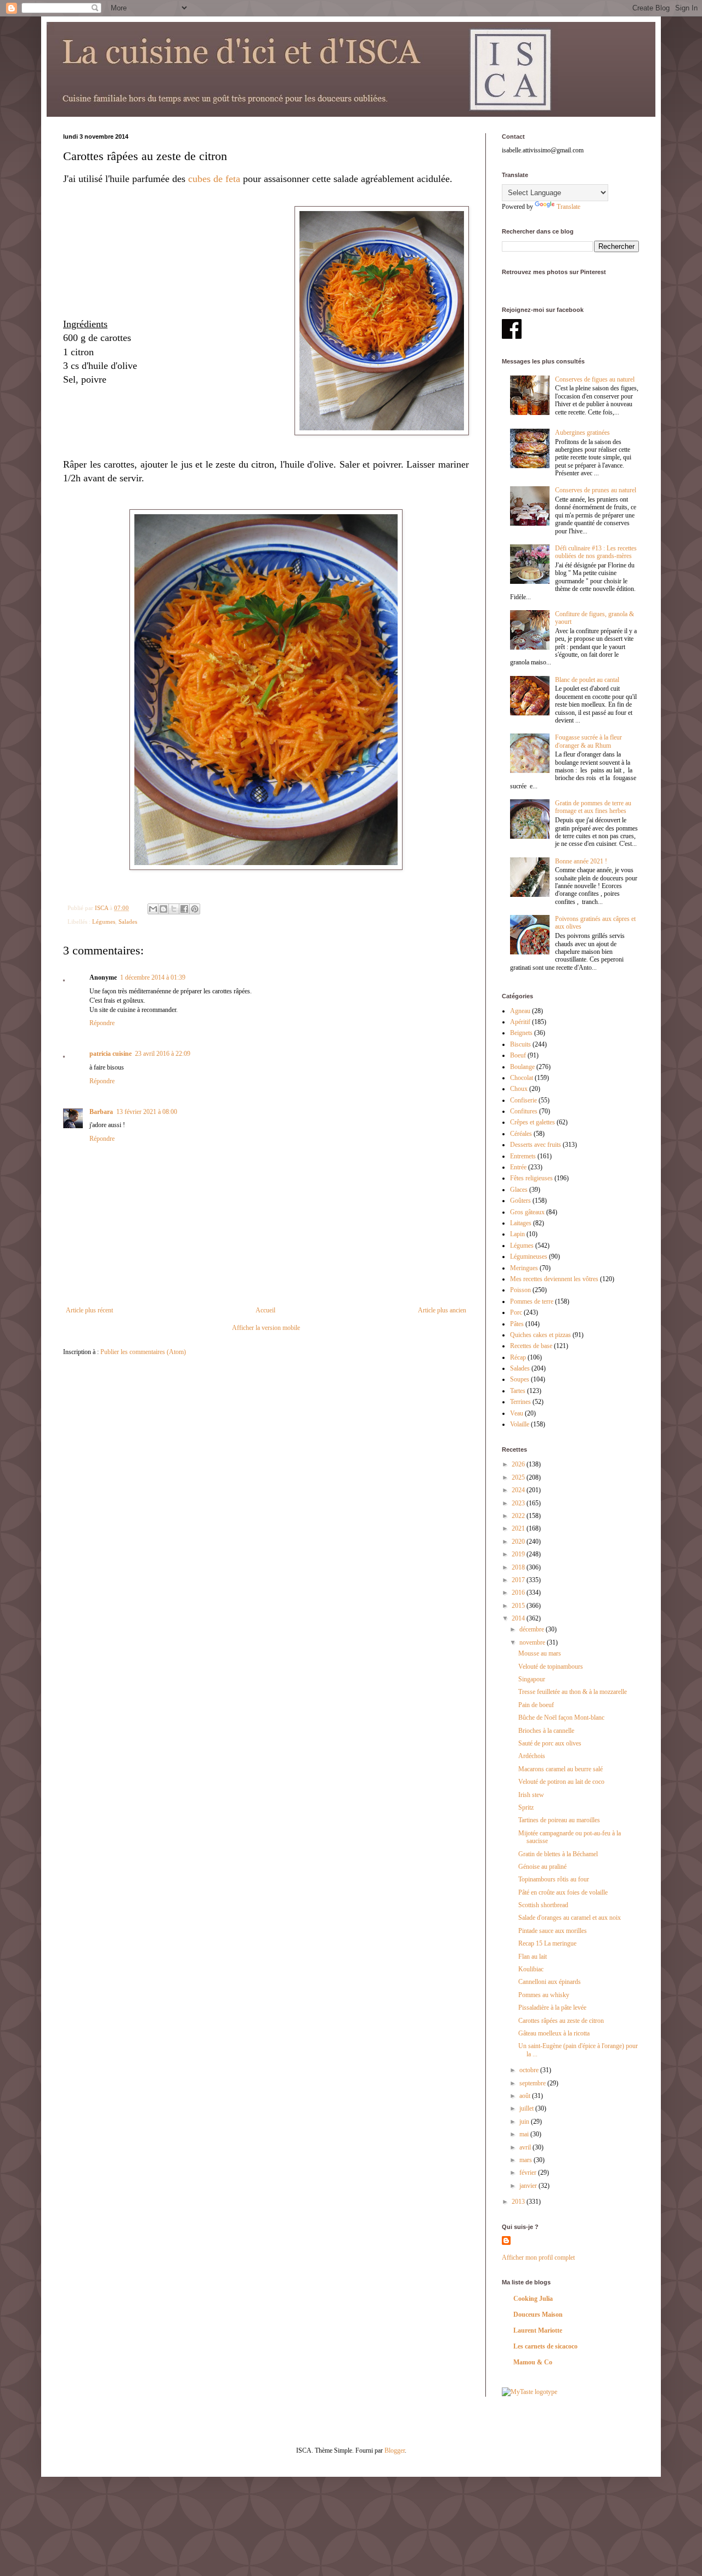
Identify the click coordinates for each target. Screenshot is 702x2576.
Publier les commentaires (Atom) (143, 1352)
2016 (519, 1593)
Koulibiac (531, 1969)
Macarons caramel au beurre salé (561, 1769)
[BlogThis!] (163, 909)
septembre (533, 2083)
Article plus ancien (442, 1310)
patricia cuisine (111, 1054)
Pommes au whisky (544, 1995)
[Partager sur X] (174, 909)
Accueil (265, 1310)
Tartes (518, 1391)
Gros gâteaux (527, 1212)
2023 (519, 1503)
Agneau (520, 1011)
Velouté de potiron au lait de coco (561, 1782)
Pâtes (517, 1324)
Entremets (523, 1156)
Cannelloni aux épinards (550, 1982)
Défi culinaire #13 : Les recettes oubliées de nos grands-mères (596, 552)
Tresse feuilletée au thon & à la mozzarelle (573, 1692)
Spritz (526, 1807)
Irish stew (531, 1795)
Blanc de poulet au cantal (587, 680)
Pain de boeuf (536, 1705)
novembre (533, 1642)
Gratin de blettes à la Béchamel (558, 1854)
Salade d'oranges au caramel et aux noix (570, 1918)
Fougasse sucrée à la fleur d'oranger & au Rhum (588, 741)
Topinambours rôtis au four (554, 1879)
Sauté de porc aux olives (550, 1743)
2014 (519, 1618)
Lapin (517, 1234)
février (529, 2173)
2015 (519, 1606)
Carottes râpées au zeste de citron (561, 2021)
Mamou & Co (533, 2362)
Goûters (520, 1201)
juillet (527, 2108)
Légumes (104, 922)
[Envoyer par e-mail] (153, 909)
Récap (518, 1357)
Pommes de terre (532, 1301)
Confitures (524, 1111)
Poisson (520, 1290)
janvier (529, 2186)
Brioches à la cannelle (546, 1731)
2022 (519, 1516)
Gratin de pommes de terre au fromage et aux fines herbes (593, 807)
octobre (530, 2070)
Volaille (520, 1424)
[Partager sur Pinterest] (195, 909)
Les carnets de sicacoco (545, 2346)
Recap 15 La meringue (547, 1943)
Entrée (518, 1167)
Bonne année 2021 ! (581, 861)
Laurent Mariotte (538, 2330)
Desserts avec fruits (536, 1145)
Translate (568, 207)
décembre (533, 1629)
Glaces (519, 1190)
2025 (519, 1477)
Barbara (101, 1112)
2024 (519, 1490)
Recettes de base (531, 1346)
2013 (519, 2202)
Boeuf (518, 1055)
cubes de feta (214, 179)
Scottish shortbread (543, 1905)
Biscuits (520, 1044)
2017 (519, 1580)
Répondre (102, 1023)
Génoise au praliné (542, 1867)
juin (525, 2122)
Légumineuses (529, 1256)
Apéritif (520, 1022)
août (526, 2096)
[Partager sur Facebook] (184, 909)
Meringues (524, 1268)
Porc (516, 1312)
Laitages (521, 1223)
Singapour (532, 1679)
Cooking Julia (533, 2299)
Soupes (520, 1379)
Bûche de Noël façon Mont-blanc (561, 1718)
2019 (519, 1554)
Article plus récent (89, 1310)
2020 (519, 1542)
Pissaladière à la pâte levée (552, 2008)
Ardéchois (532, 1756)
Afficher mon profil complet (538, 2257)
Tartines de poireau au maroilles (559, 1820)
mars (526, 2160)
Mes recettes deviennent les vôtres (554, 1279)
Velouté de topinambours (551, 1667)
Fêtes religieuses (531, 1178)
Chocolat (522, 1078)
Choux (519, 1089)
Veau (517, 1413)
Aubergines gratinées (582, 433)
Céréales (521, 1134)
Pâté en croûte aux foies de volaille (563, 1892)
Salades (128, 922)
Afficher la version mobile (266, 1328)
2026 (519, 1464)
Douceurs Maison (538, 2315)
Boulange (522, 1067)
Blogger (395, 2450)
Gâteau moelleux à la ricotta (554, 2033)
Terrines (520, 1402)
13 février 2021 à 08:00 (147, 1112)
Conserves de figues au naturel (595, 379)
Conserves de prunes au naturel (596, 490)
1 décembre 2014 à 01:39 (153, 977)
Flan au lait (533, 1957)
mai (525, 2134)
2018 (519, 1567)
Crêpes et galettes (533, 1122)
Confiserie (523, 1100)
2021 (519, 1528)
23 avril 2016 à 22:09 (163, 1054)
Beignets (521, 1033)
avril (526, 2147)
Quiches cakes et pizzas (540, 1335)
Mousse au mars (540, 1653)
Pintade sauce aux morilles (553, 1931)
